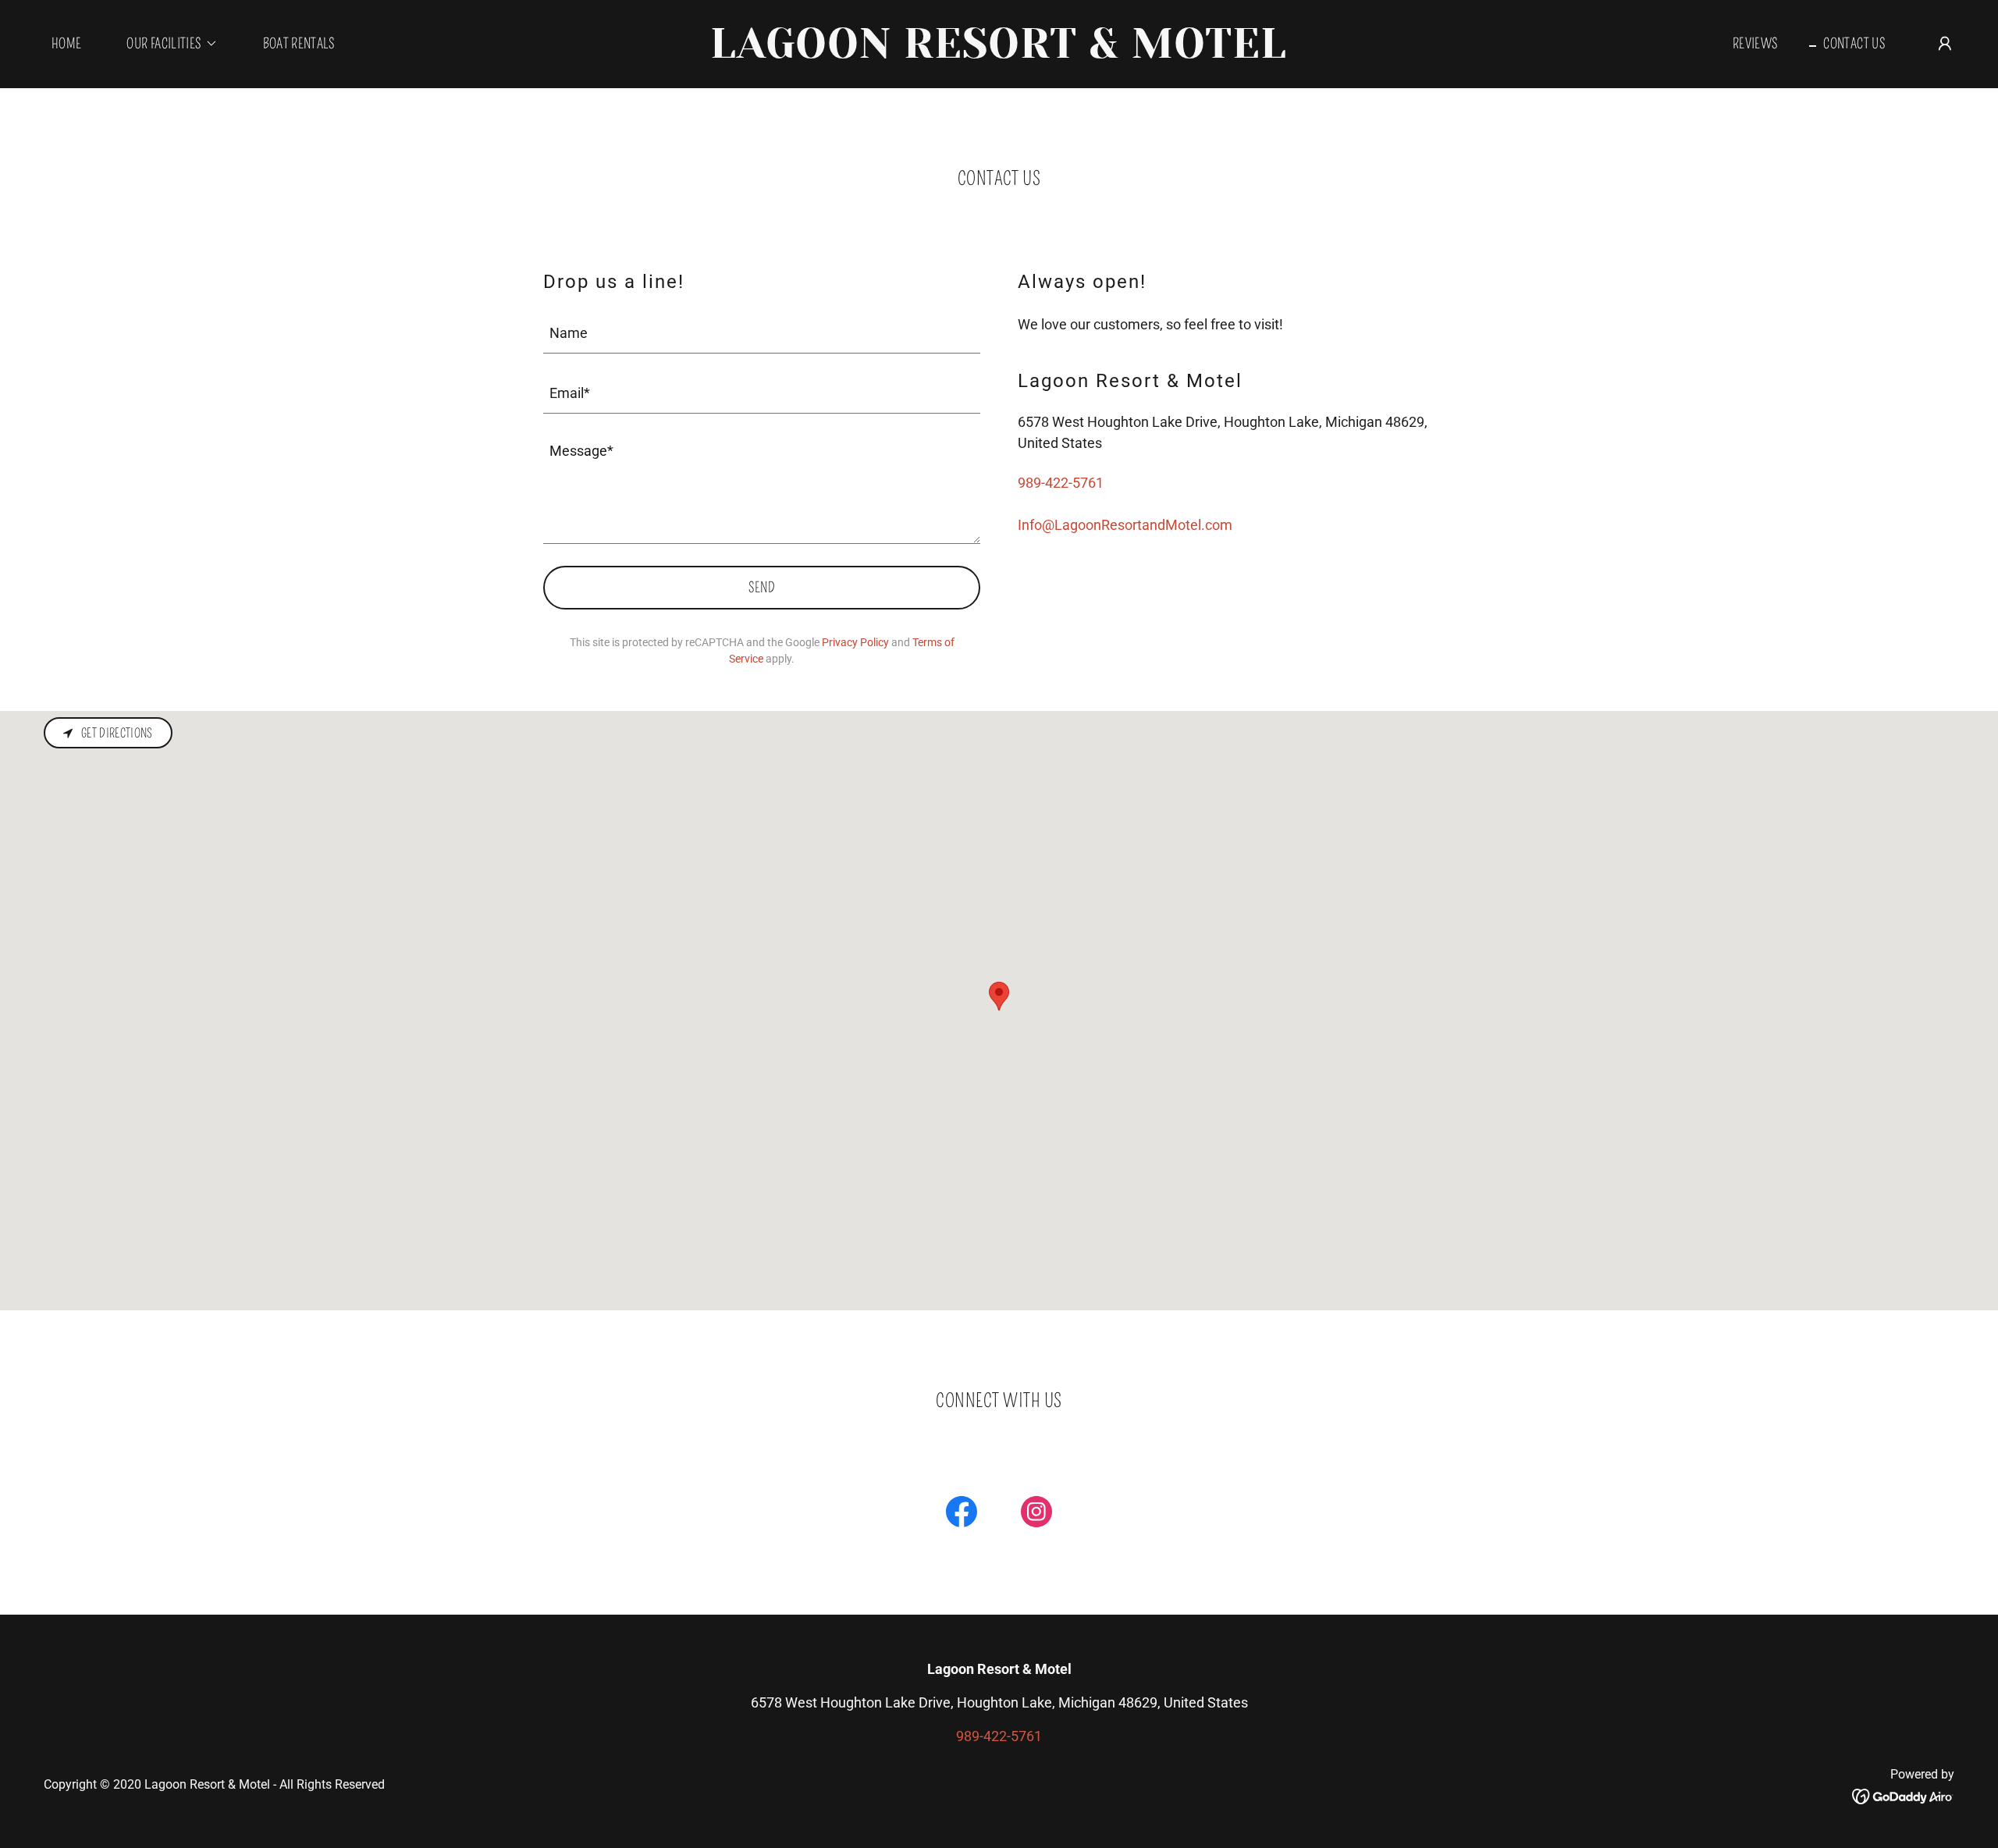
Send (762, 588)
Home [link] (66, 44)
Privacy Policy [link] (855, 642)
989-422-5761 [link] (1061, 483)
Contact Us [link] (1854, 44)
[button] (165, 44)
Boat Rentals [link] (299, 44)
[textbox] (762, 333)
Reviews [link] (1756, 44)
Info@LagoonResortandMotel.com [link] (1125, 525)
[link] (999, 53)
